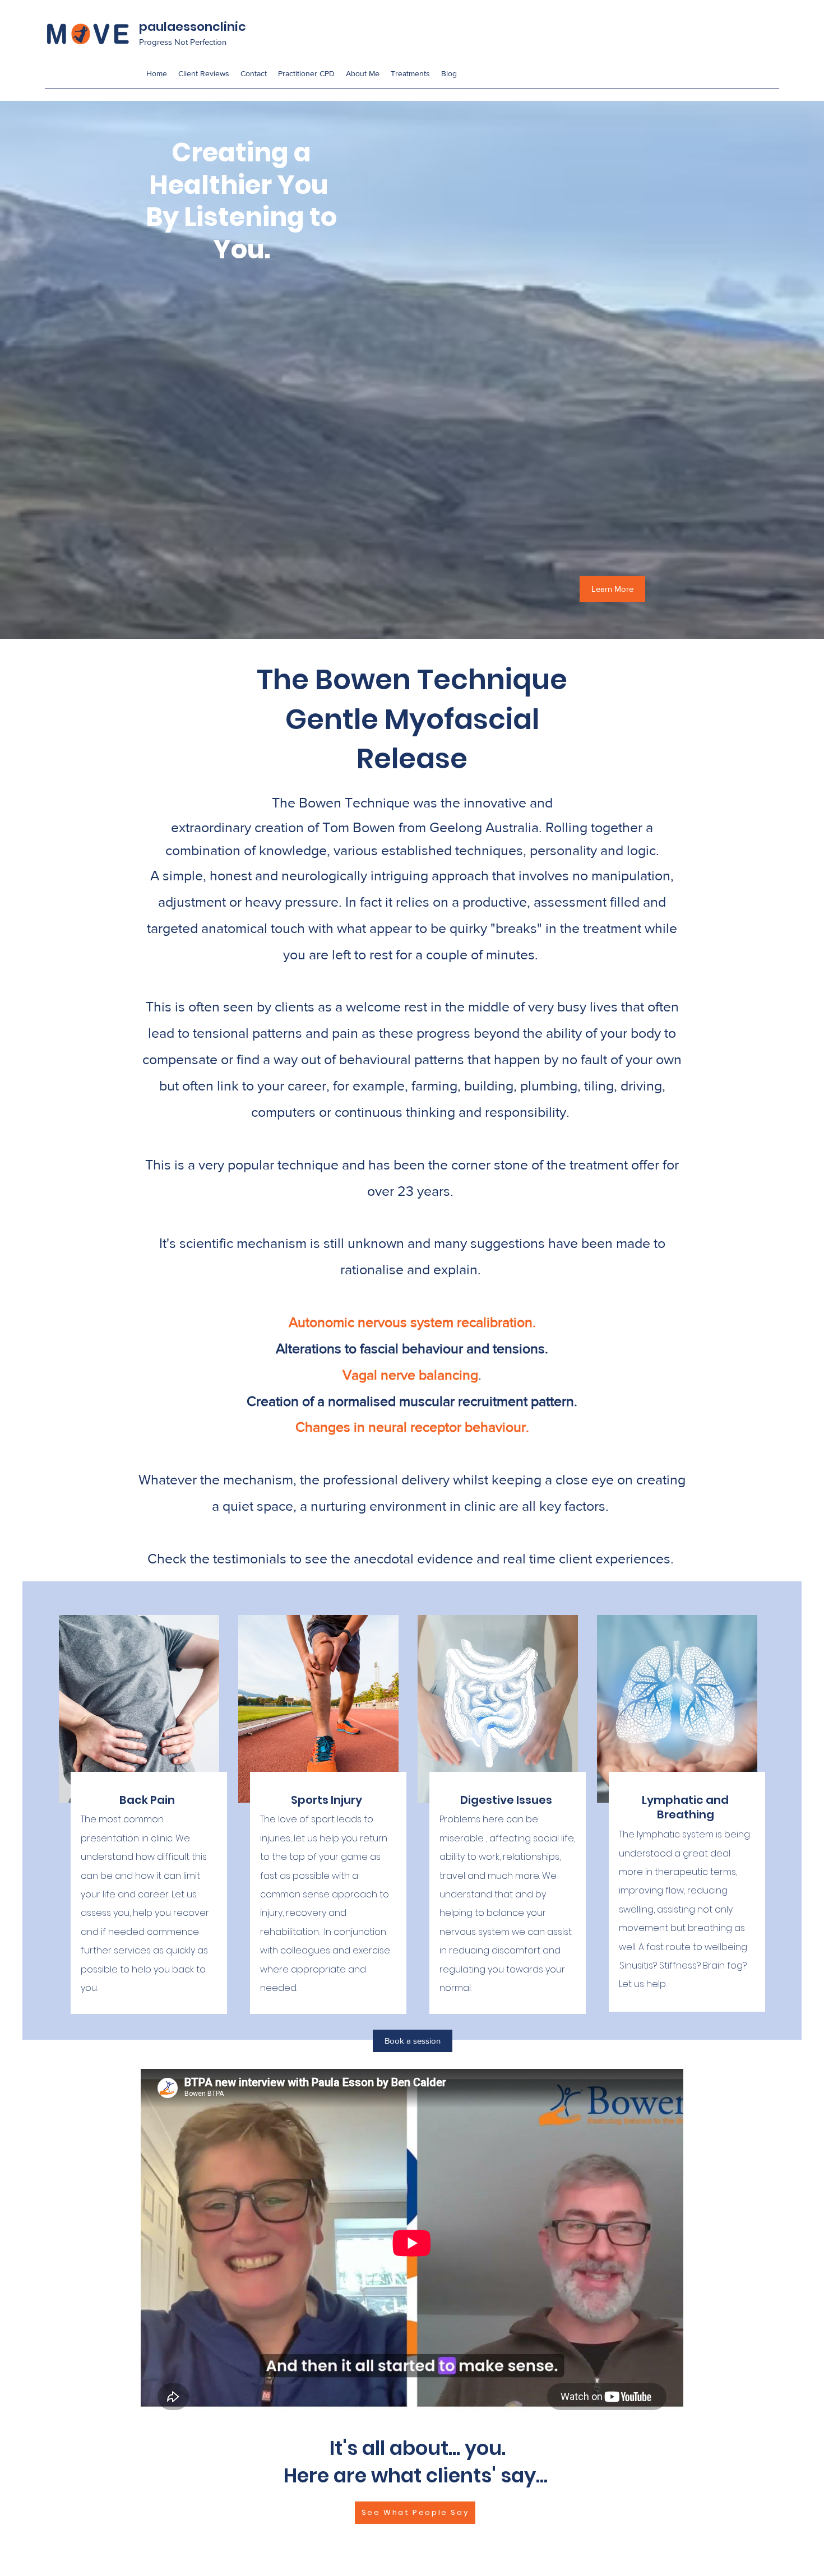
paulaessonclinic (193, 27)
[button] (410, 74)
